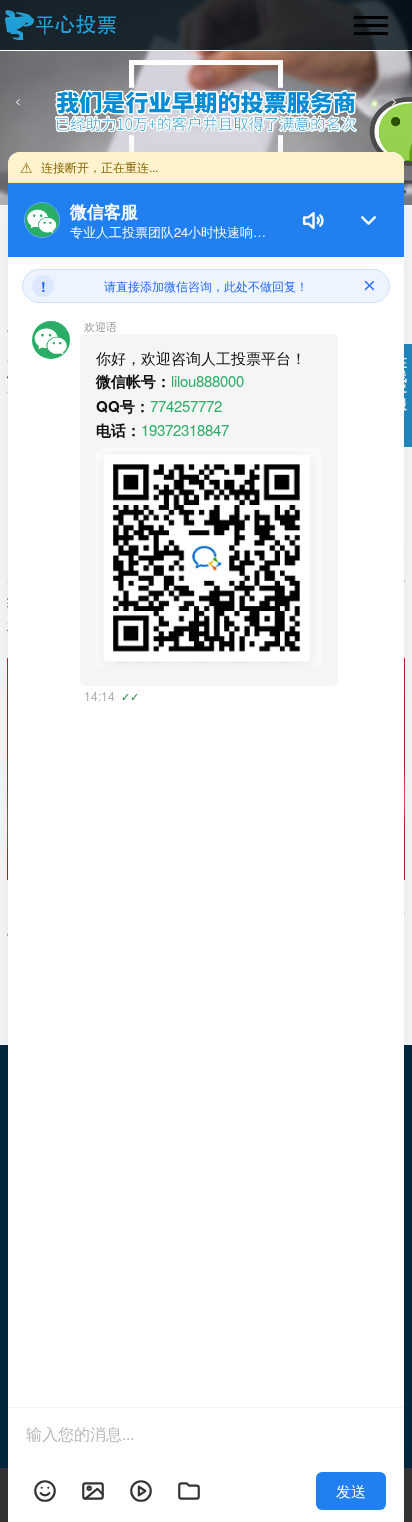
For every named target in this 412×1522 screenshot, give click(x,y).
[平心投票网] (63, 25)
